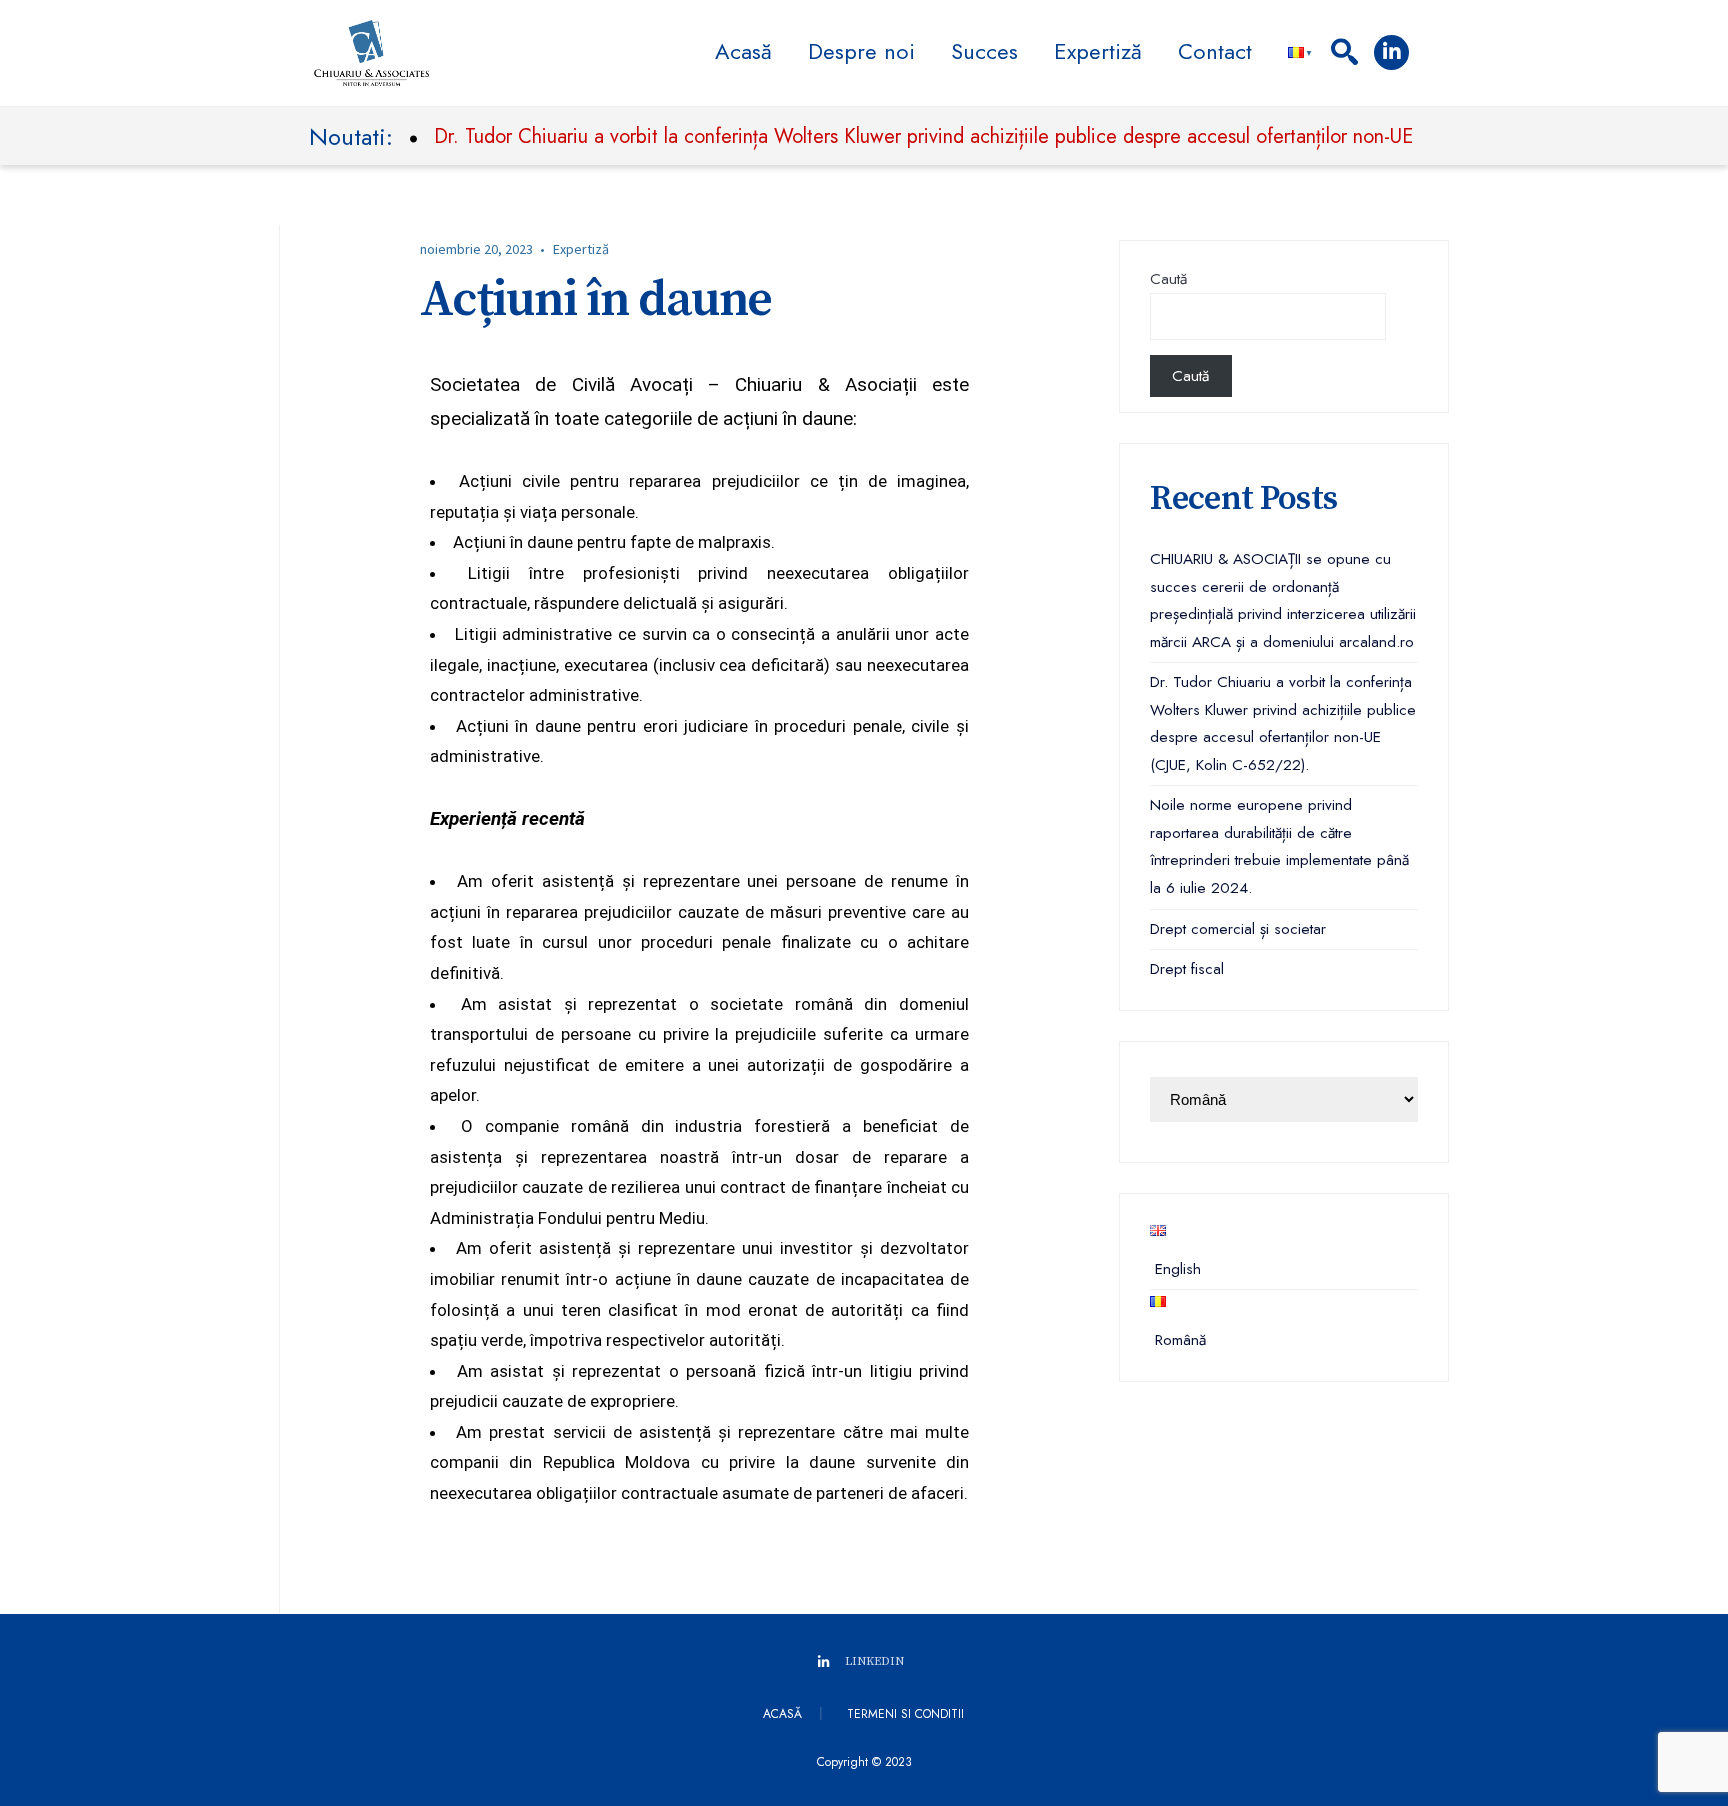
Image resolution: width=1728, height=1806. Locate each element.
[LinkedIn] (1391, 52)
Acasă (743, 51)
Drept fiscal (1187, 969)
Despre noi (861, 51)
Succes (984, 51)
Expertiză (1098, 51)
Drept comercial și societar (1238, 929)
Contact (1215, 51)
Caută (1168, 279)
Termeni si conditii (905, 1714)
